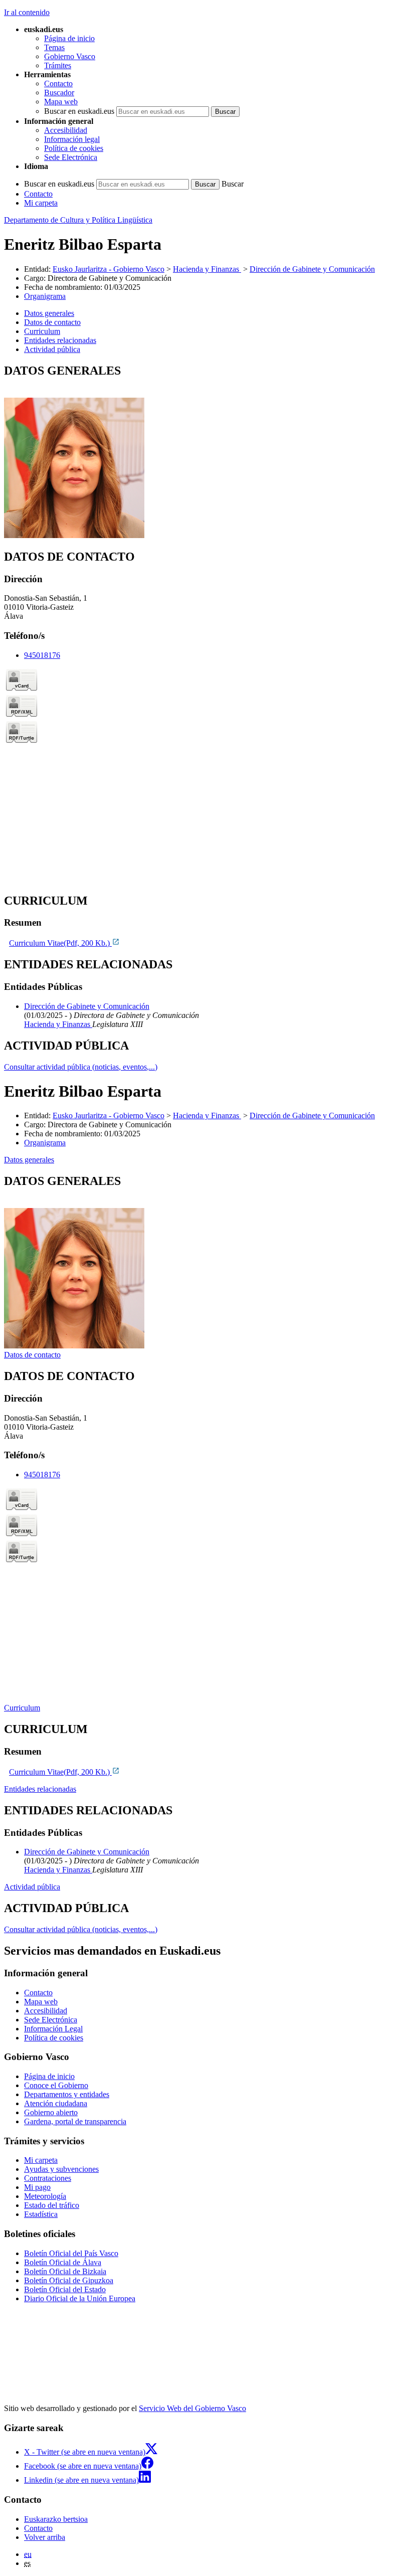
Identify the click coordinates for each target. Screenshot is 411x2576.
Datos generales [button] (49, 313)
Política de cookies (74, 148)
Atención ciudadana (56, 2103)
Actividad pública (32, 1887)
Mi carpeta (41, 203)
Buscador (59, 93)
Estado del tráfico (52, 2205)
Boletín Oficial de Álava (63, 2262)
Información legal (72, 139)
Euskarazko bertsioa (56, 2519)
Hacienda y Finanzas (207, 269)
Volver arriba (45, 2537)
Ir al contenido (27, 12)
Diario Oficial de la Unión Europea (80, 2298)
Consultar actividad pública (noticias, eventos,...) (81, 1067)
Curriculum (22, 1708)
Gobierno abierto (51, 2112)
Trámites (58, 65)
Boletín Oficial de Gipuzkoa (69, 2280)
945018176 (42, 655)
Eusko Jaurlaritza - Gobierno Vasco (109, 269)
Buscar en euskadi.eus (79, 111)
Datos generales (29, 1160)
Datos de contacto (32, 1355)
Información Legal (53, 2029)
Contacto (58, 83)
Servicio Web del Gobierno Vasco (192, 2408)
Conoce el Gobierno (56, 2085)
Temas (54, 47)
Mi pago (37, 2187)
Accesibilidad (66, 130)
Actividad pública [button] (52, 349)
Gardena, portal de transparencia (75, 2121)
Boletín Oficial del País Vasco (71, 2253)
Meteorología (45, 2196)
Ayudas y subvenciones (61, 2169)
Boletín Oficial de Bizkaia (65, 2271)
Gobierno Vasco (70, 56)
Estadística (41, 2214)
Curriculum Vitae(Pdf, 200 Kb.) (60, 943)
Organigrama (45, 296)
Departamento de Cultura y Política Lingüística (78, 220)
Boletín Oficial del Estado (65, 2289)
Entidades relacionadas (40, 1789)
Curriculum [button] (42, 331)
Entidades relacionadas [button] (60, 340)
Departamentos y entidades (67, 2094)
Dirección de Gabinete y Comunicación (312, 269)
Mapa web (61, 102)
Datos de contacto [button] (52, 322)
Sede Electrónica (71, 157)
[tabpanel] (205, 452)
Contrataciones (48, 2178)
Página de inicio (69, 38)
